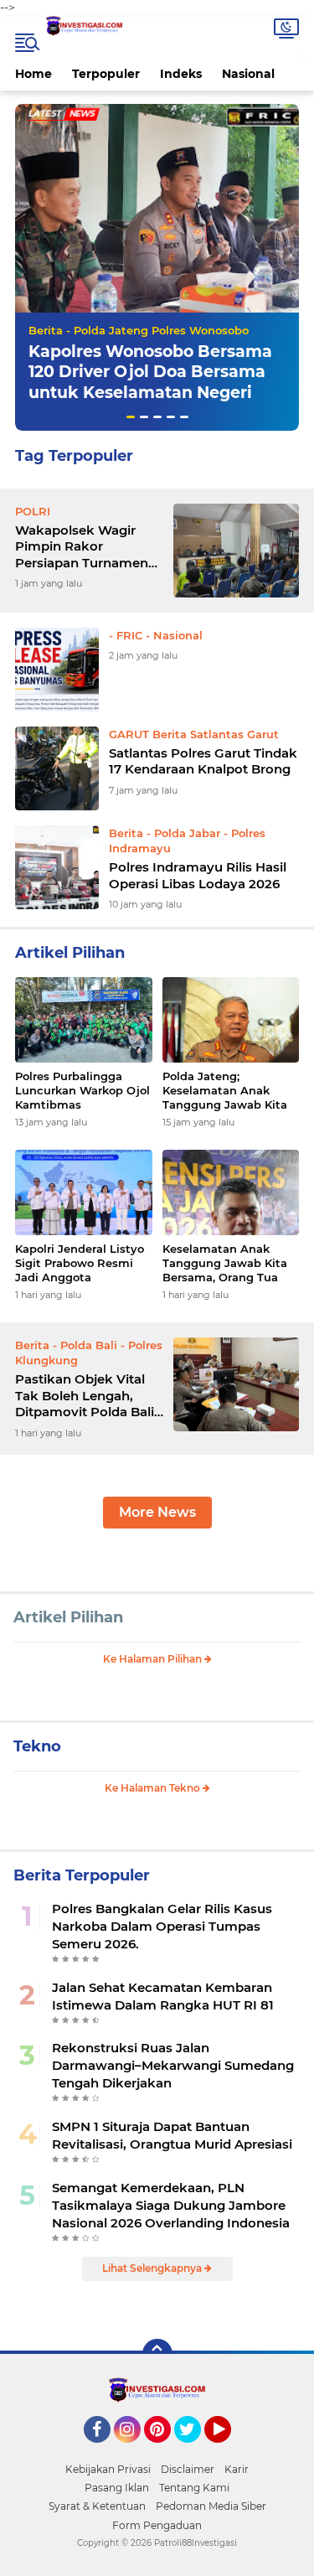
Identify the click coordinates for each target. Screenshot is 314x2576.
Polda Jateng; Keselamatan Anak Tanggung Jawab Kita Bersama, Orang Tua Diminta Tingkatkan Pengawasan (225, 1091)
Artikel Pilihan (68, 1617)
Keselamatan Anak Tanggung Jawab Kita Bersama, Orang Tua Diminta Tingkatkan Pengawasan (225, 1263)
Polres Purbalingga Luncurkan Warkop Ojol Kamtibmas (82, 1090)
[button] (131, 417)
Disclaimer (188, 2469)
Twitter (195, 2450)
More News (157, 1512)
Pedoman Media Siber (211, 2506)
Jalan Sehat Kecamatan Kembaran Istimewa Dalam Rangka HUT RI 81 (163, 1996)
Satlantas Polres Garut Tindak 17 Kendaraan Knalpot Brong (203, 761)
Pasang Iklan (117, 2488)
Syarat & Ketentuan (97, 2506)
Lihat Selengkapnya (153, 2268)
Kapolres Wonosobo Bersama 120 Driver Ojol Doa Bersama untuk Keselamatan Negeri (150, 372)
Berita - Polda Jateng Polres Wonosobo (139, 330)
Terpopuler (106, 74)
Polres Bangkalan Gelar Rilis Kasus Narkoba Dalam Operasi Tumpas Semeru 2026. (162, 1926)
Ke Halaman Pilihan (154, 1659)
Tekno (37, 1746)
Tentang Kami (194, 2488)
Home (33, 74)
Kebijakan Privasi (108, 2469)
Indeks (181, 74)
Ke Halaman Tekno (154, 1788)
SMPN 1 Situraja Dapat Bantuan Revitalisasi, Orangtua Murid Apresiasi (172, 2135)
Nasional (248, 74)
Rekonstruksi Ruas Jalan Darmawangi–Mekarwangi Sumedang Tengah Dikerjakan (173, 2065)
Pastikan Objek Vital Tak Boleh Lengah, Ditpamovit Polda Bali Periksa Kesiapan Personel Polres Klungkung (85, 1396)
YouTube (229, 2450)
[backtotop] (157, 2354)
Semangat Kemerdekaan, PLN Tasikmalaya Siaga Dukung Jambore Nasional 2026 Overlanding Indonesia (171, 2205)
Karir (237, 2469)
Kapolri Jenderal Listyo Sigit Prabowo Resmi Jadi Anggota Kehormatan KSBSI (80, 1263)
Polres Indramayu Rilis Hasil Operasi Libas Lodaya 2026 (198, 875)
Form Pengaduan (157, 2525)
